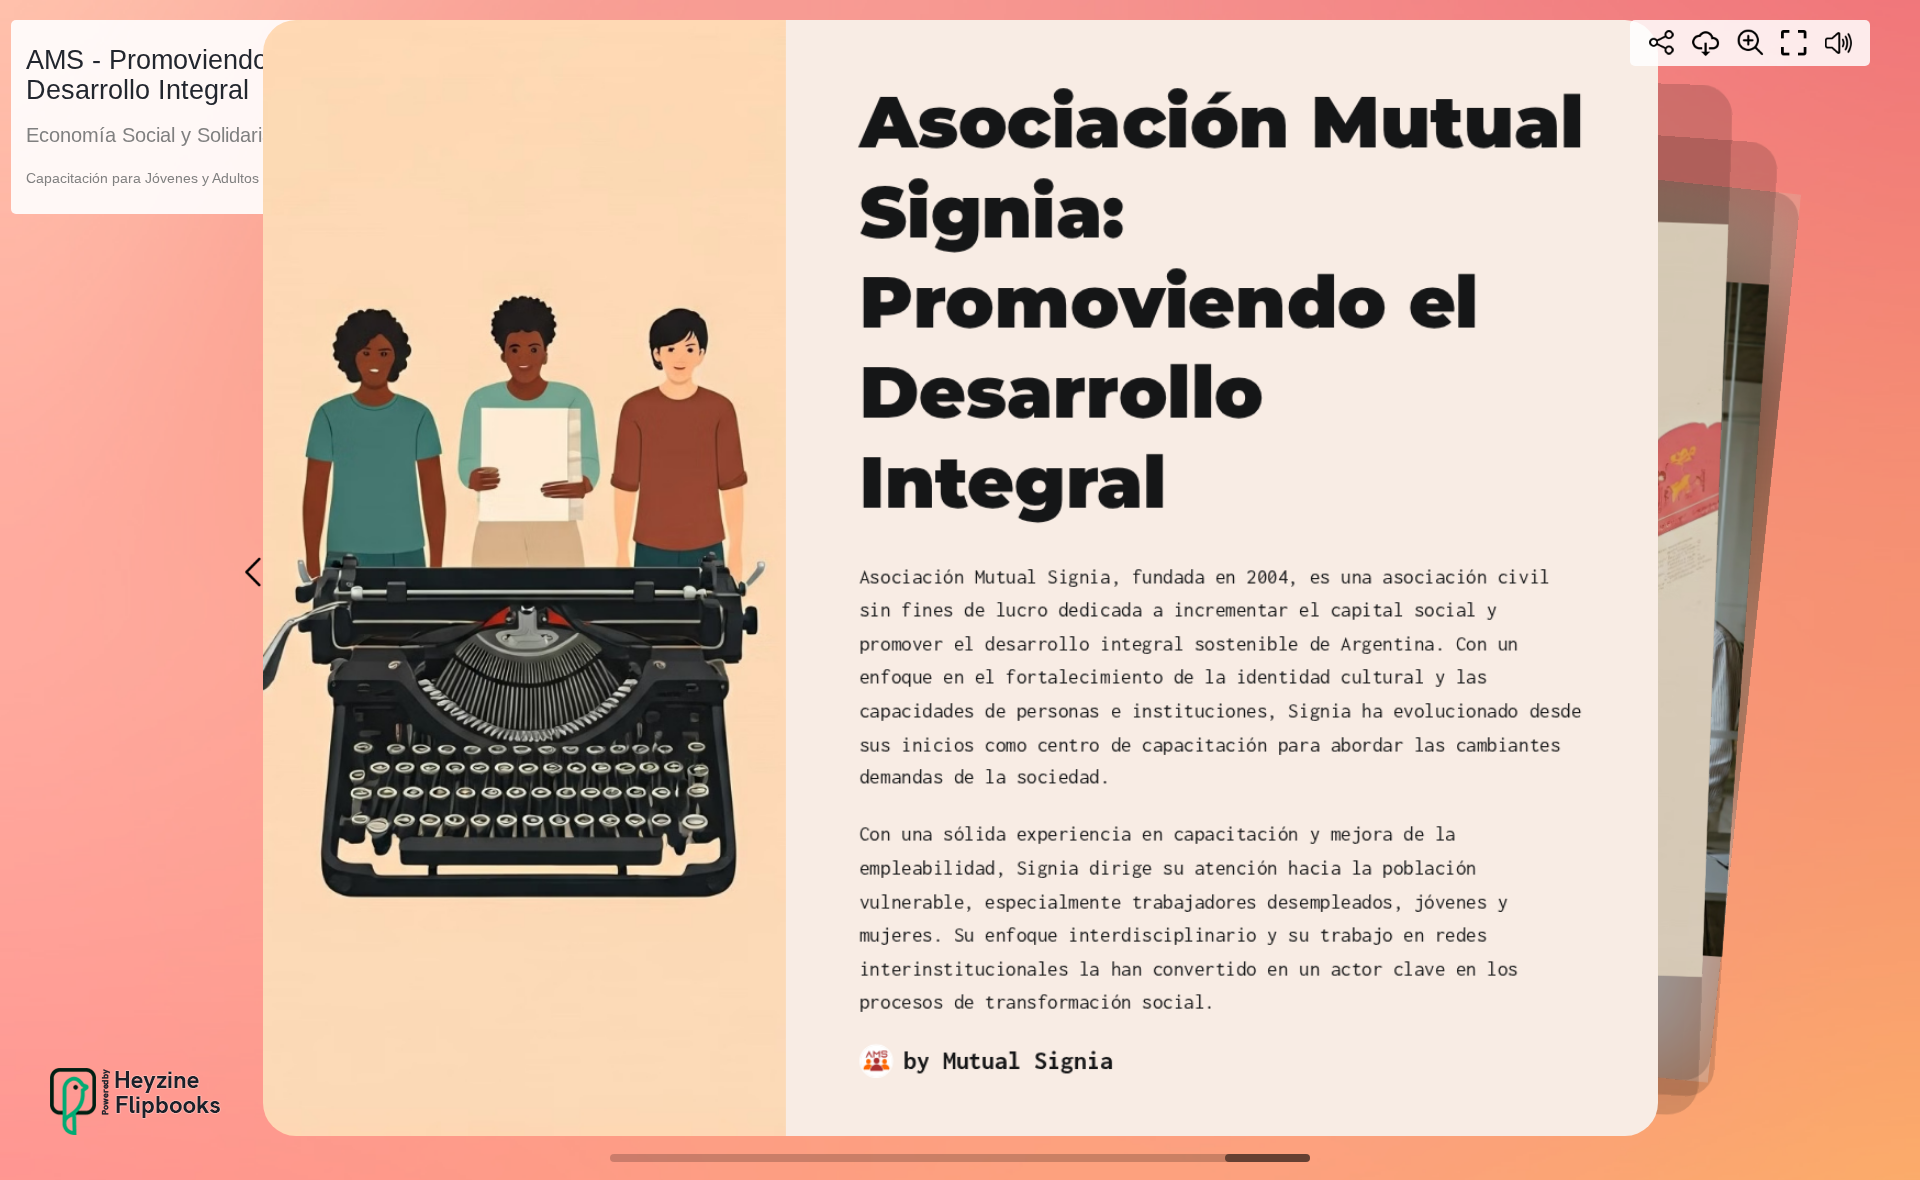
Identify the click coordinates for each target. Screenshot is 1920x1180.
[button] (254, 572)
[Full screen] (1794, 43)
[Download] (1706, 43)
